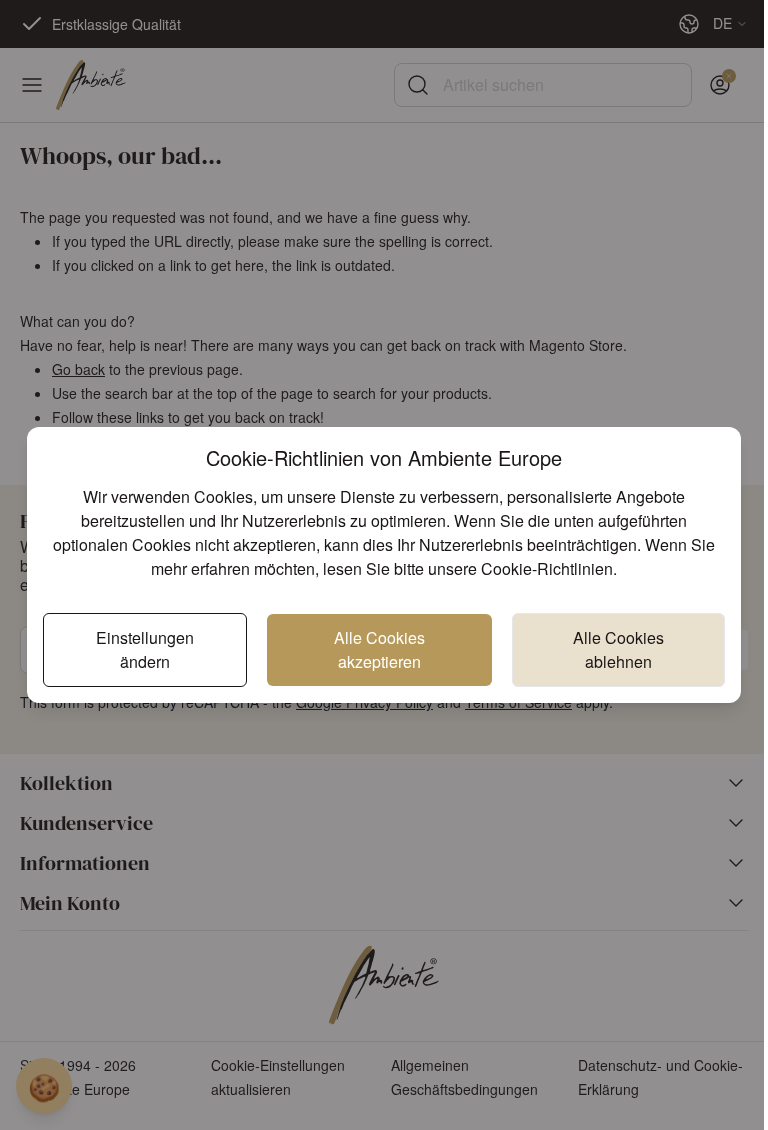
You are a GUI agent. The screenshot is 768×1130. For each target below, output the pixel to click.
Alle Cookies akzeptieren (379, 649)
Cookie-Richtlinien (547, 568)
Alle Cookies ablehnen (618, 649)
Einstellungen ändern (145, 649)
